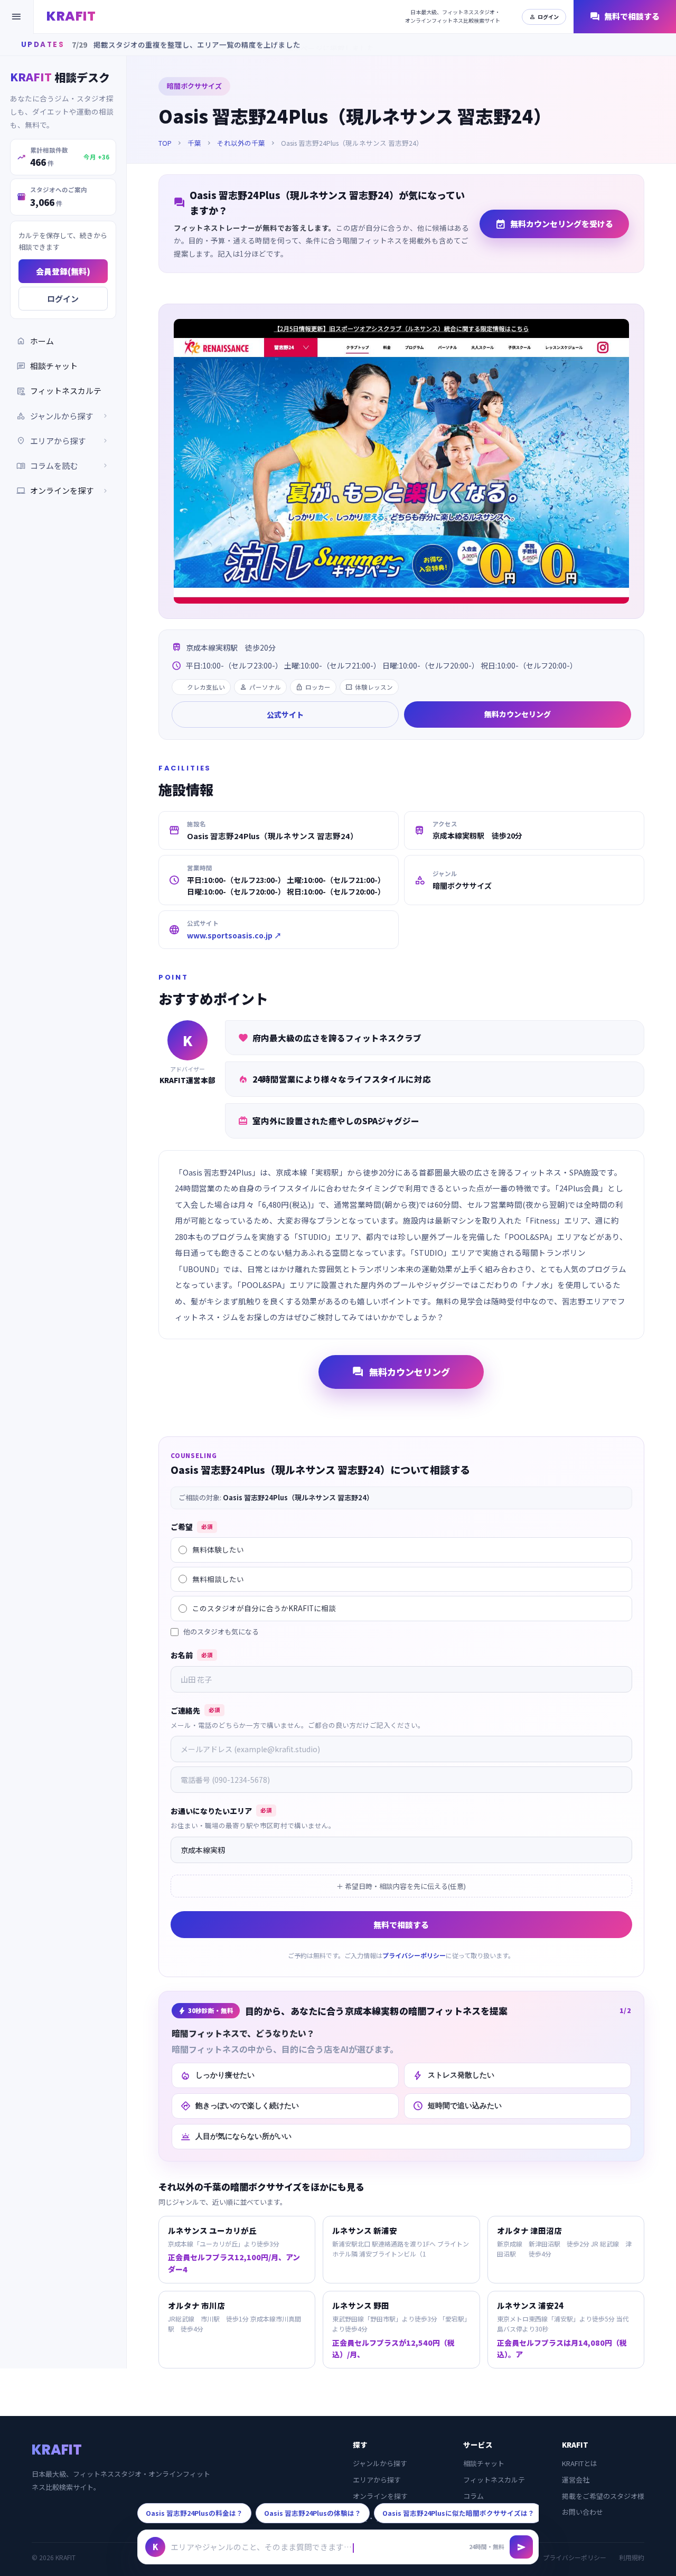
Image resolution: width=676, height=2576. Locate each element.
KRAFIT (71, 16)
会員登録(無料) (63, 271)
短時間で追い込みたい (457, 2106)
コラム (473, 2496)
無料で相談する (625, 17)
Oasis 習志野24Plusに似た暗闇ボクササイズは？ (458, 2513)
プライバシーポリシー (414, 1955)
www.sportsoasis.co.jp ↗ (234, 935)
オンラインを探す (63, 490)
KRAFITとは (580, 2463)
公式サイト (285, 714)
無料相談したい (218, 1579)
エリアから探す (377, 2480)
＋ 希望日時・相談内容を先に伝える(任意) (401, 1886)
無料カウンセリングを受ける (554, 224)
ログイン (544, 17)
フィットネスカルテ (59, 391)
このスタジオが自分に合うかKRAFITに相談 (264, 1608)
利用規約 (632, 2557)
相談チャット (47, 366)
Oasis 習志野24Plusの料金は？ (194, 2513)
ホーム (35, 341)
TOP (165, 143)
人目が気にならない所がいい (236, 2137)
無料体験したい (218, 1549)
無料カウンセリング (518, 714)
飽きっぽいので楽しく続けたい (240, 2106)
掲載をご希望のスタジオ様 (603, 2496)
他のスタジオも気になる (221, 1632)
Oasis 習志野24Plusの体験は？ (313, 2513)
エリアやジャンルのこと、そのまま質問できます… (261, 2547)
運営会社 (576, 2480)
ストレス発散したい (453, 2075)
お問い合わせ (583, 2512)
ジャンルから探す (380, 2463)
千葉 (194, 143)
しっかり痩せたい (217, 2075)
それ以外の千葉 (241, 143)
